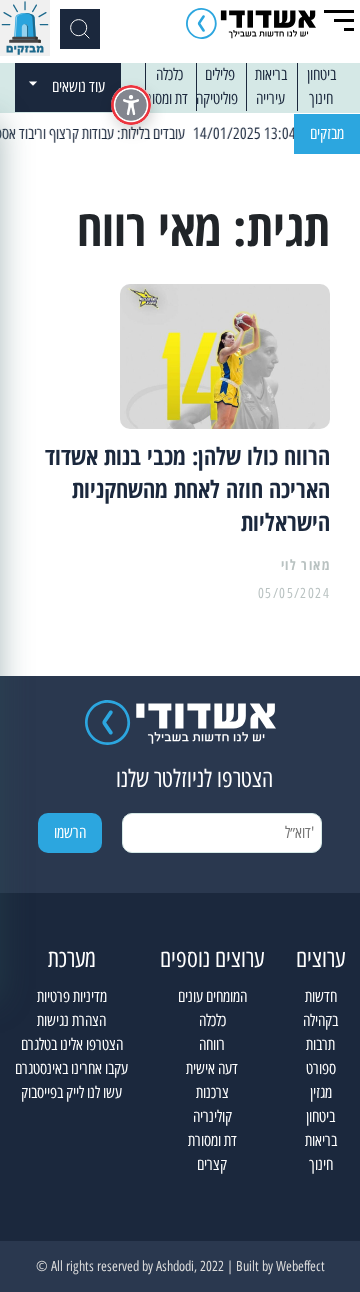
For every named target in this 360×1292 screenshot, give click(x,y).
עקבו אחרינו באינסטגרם (71, 1068)
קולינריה (212, 1116)
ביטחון (321, 74)
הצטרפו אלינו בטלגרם (72, 1044)
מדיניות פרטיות (72, 996)
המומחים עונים (212, 996)
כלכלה (169, 74)
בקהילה (320, 1020)
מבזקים (327, 133)
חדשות (321, 996)
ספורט (321, 1068)
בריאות (271, 74)
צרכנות (212, 1092)
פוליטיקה (217, 98)
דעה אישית (212, 1068)
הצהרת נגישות (71, 1020)
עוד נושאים (78, 86)
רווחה (212, 1044)
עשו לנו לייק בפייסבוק (71, 1092)
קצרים (212, 1164)
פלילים (220, 74)
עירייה (270, 98)
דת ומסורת (163, 98)
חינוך (321, 98)
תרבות (320, 1044)
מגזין (321, 1092)
